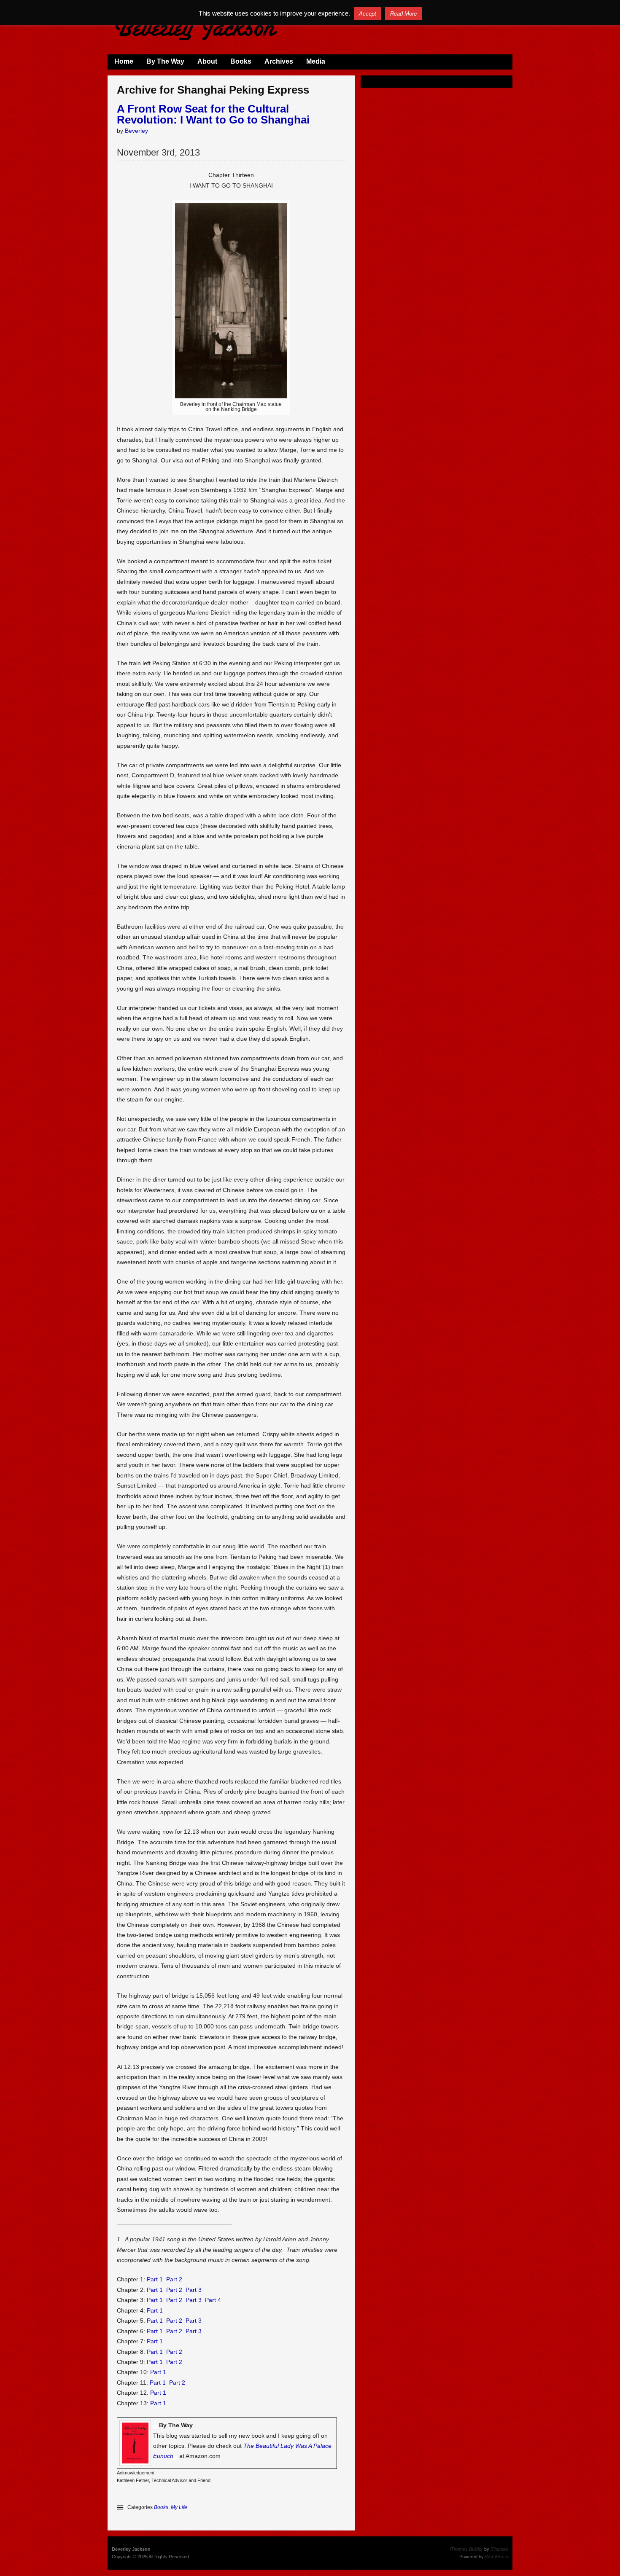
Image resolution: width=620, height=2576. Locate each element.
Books (241, 61)
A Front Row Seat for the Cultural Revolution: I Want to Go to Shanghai (213, 114)
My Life (179, 2507)
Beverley (136, 131)
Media (316, 61)
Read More (403, 14)
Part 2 (174, 2279)
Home (124, 61)
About (207, 61)
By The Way (165, 61)
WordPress (497, 2557)
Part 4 (213, 2300)
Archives (279, 61)
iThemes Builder (466, 2549)
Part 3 (194, 2290)
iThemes (499, 2549)
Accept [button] (368, 14)
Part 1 (155, 2279)
